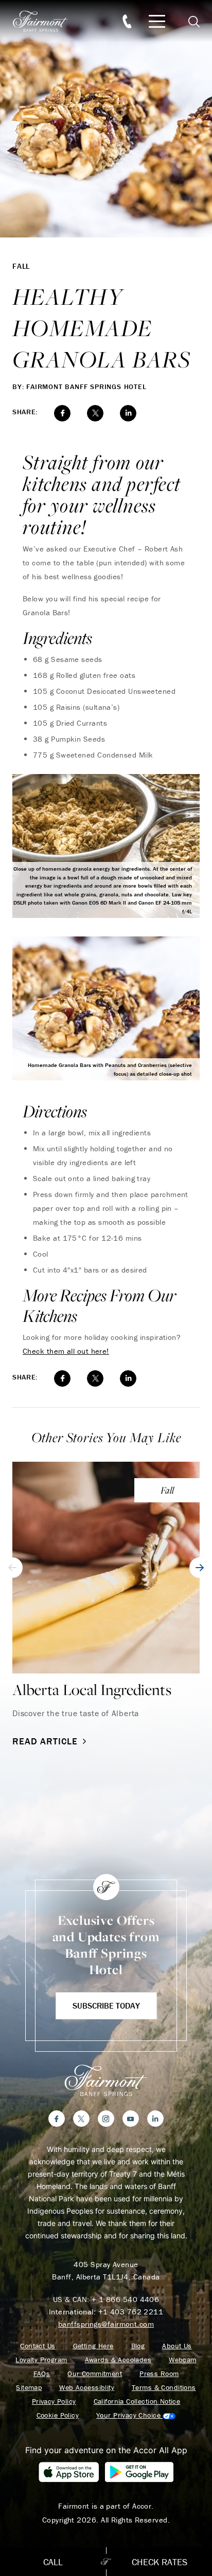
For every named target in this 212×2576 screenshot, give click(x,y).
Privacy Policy (54, 2402)
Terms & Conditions (164, 2388)
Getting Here (93, 2346)
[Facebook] (57, 2119)
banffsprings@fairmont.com (106, 2324)
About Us (177, 2346)
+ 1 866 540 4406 (125, 2299)
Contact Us (38, 2346)
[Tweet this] (95, 413)
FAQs (42, 2374)
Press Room (159, 2374)
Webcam (183, 2360)
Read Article (45, 1741)
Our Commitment (95, 2374)
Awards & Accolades (118, 2360)
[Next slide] (200, 1568)
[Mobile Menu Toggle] (157, 21)
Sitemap (29, 2388)
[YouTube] (131, 2119)
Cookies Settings (136, 2415)
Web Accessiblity (87, 2388)
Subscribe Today (106, 2005)
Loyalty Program (41, 2360)
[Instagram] (106, 2119)
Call (53, 2562)
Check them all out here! (66, 1351)
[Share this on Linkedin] (128, 413)
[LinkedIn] (155, 2119)
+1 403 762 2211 (131, 2312)
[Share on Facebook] (62, 413)
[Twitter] (81, 2119)
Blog (138, 2346)
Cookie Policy (58, 2415)
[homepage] (46, 21)
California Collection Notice (137, 2402)
